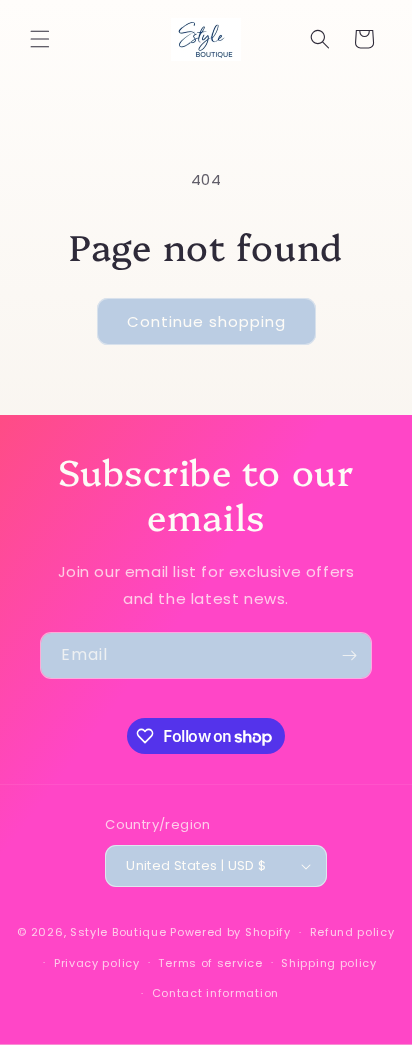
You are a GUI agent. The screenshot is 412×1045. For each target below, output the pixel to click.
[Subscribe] (349, 655)
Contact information (215, 993)
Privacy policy (97, 963)
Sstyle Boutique (118, 932)
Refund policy (352, 932)
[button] (40, 39)
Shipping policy (329, 963)
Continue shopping (206, 321)
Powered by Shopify (230, 932)
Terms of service (210, 963)
